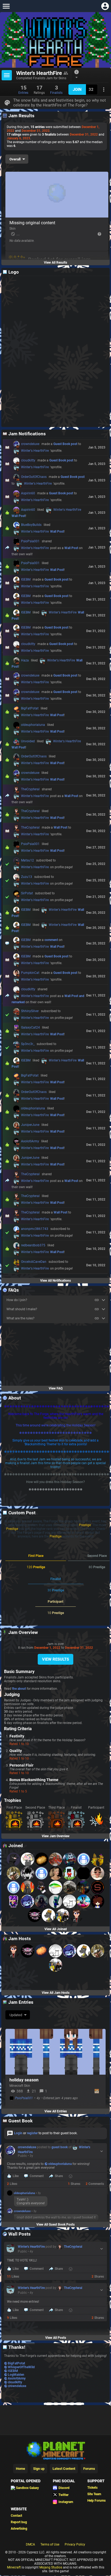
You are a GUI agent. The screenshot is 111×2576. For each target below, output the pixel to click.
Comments (95, 2184)
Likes (12, 2184)
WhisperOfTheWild (21, 2367)
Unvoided (25, 742)
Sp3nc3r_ (25, 1045)
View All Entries (56, 2111)
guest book (60, 2147)
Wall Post (18, 516)
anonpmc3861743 (32, 1230)
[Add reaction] (71, 2176)
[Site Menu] (6, 6)
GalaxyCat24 (28, 1028)
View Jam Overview (56, 1836)
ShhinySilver (27, 1012)
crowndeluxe (28, 445)
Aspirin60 (26, 494)
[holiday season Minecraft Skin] (55, 2052)
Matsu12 (25, 861)
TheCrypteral (28, 790)
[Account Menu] (105, 6)
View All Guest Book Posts (55, 2225)
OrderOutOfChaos (31, 478)
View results (55, 1659)
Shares (74, 2184)
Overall (15, 159)
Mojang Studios (51, 2567)
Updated (16, 2015)
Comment (37, 2176)
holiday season (24, 2080)
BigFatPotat (27, 709)
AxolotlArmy (28, 1142)
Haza (22, 661)
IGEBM (23, 580)
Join (77, 89)
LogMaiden (16, 2375)
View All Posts (56, 2338)
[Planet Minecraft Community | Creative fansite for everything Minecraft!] (55, 2450)
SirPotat (25, 894)
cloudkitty (26, 461)
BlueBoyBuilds (29, 526)
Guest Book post (65, 444)
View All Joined (56, 1929)
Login (18, 2133)
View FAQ (56, 1388)
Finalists (56, 89)
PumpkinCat (28, 974)
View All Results (55, 263)
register (32, 2133)
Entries (23, 89)
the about (19, 1689)
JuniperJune (28, 1126)
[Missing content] (57, 195)
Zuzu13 (24, 878)
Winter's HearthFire (33, 451)
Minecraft (14, 2567)
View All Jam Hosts (56, 1993)
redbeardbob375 (31, 1246)
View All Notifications (55, 1281)
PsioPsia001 (28, 542)
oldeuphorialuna (31, 726)
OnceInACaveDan (31, 1263)
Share (59, 2176)
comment (51, 940)
